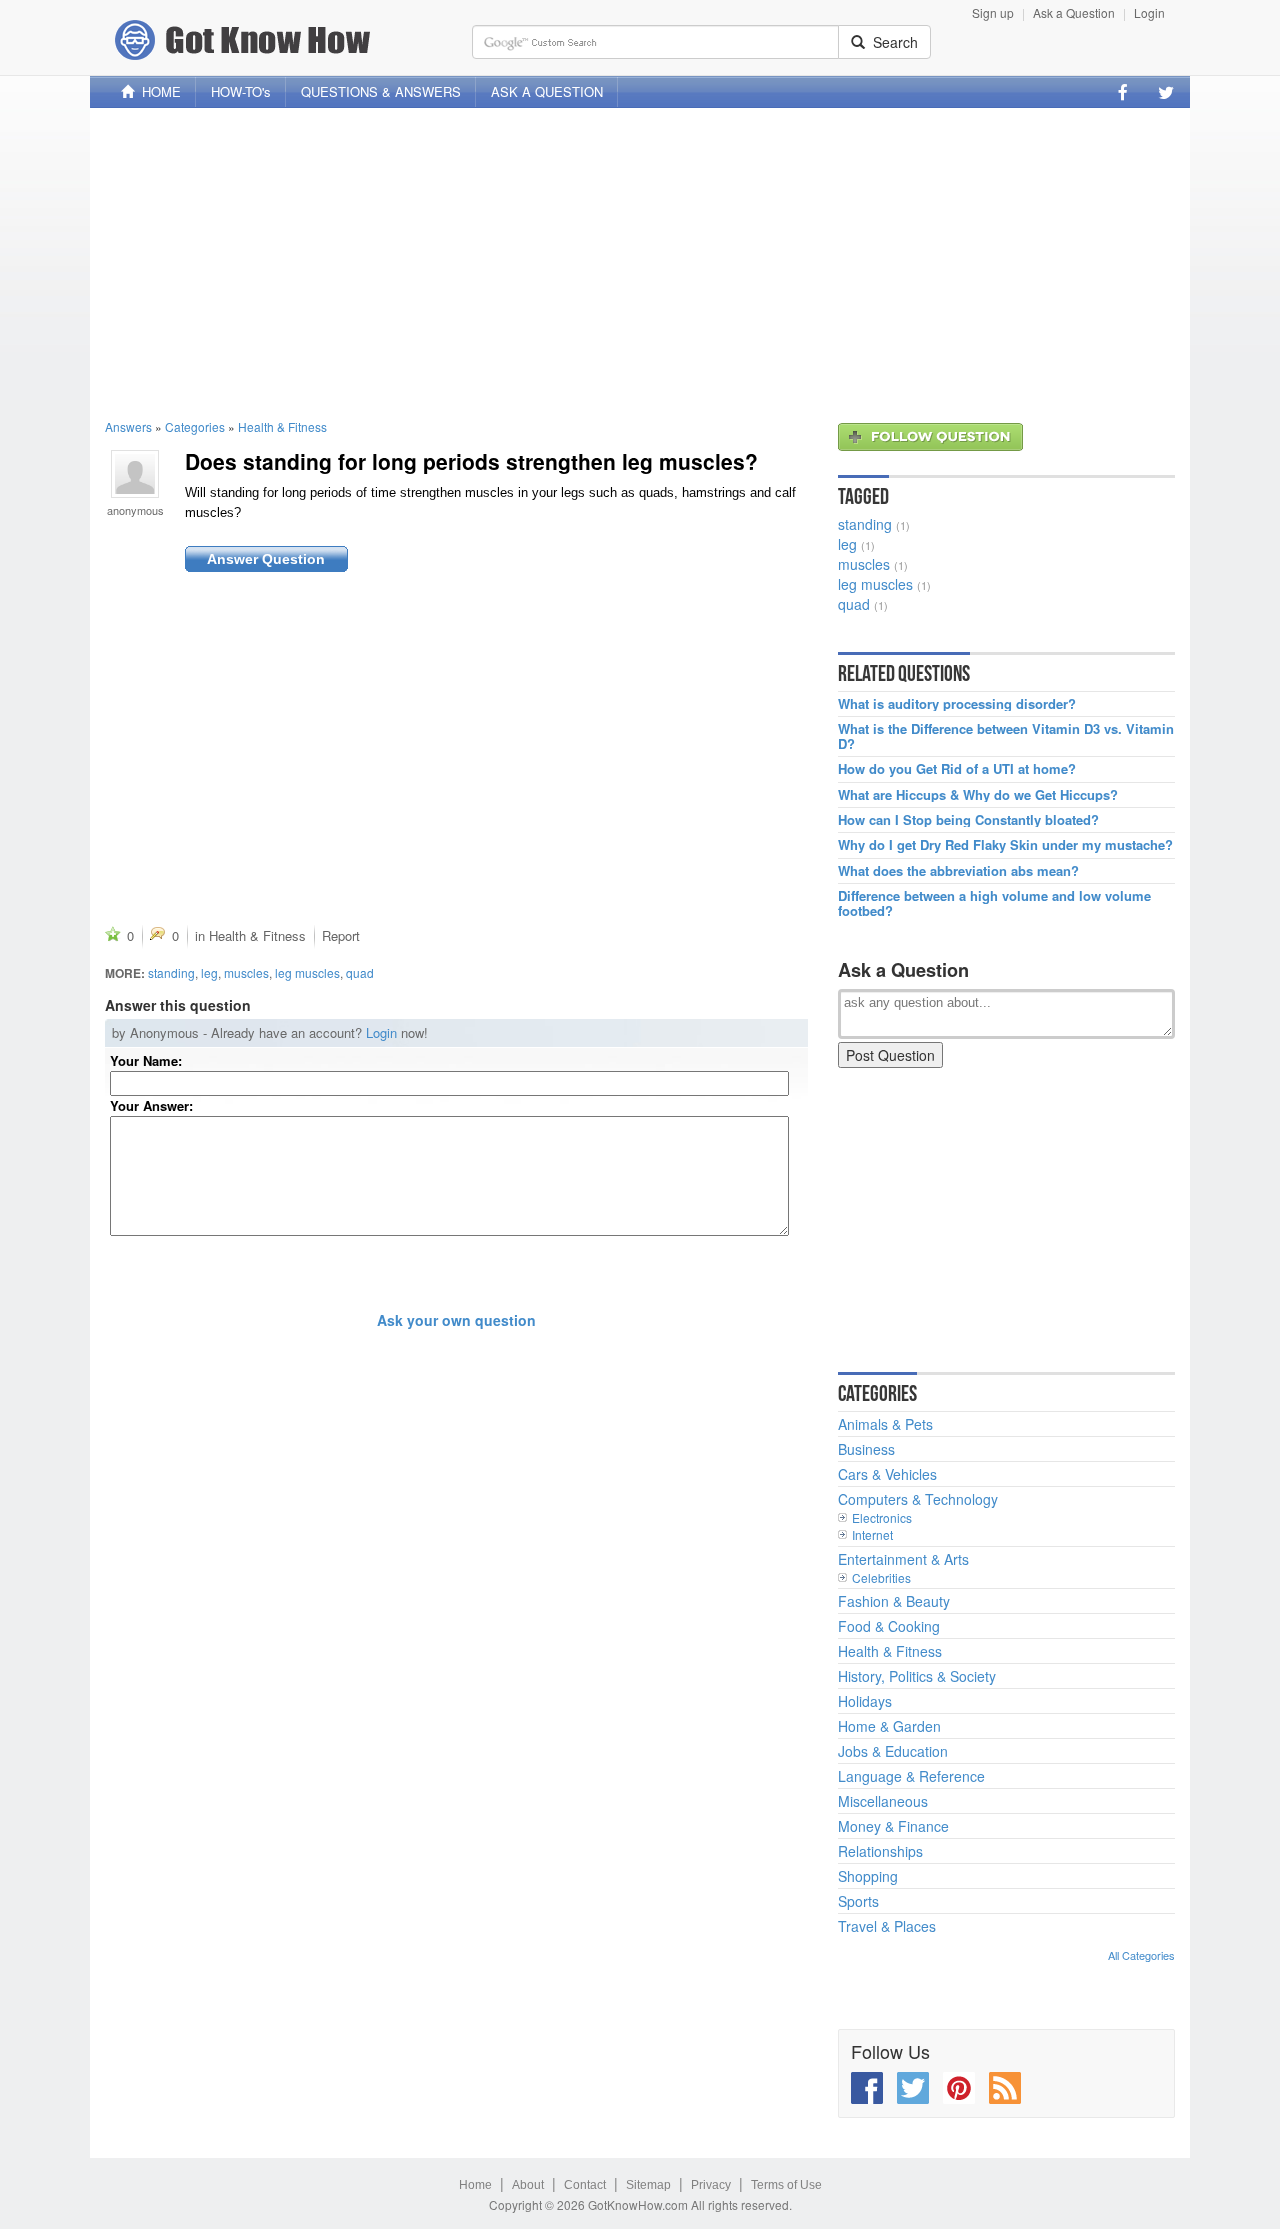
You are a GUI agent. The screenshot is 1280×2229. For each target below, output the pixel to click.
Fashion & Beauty (894, 1601)
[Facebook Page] (1123, 92)
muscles (246, 972)
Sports (858, 1901)
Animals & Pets (885, 1424)
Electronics (882, 1517)
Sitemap (648, 2185)
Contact (585, 2185)
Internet (872, 1534)
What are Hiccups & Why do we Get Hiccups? (978, 795)
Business (866, 1449)
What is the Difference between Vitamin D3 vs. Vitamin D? (1006, 736)
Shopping (868, 1876)
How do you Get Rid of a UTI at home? (957, 769)
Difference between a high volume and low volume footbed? (994, 903)
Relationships (880, 1851)
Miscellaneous (883, 1801)
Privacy (711, 2185)
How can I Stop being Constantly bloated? (968, 820)
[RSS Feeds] (1005, 2088)
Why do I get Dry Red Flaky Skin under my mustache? (1005, 845)
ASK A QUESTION (547, 91)
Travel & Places (887, 1926)
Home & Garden (889, 1726)
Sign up (993, 12)
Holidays (865, 1701)
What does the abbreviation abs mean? (958, 871)
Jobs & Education (893, 1751)
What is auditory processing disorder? (957, 704)
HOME (157, 91)
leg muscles (307, 972)
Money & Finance (893, 1826)
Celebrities (881, 1577)
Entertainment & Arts (903, 1559)
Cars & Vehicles (887, 1474)
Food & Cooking (889, 1626)
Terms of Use (786, 2185)
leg (209, 972)
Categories (195, 426)
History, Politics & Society (917, 1676)
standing (171, 972)
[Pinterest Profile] (959, 2088)
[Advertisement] (640, 263)
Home (475, 2185)
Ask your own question (456, 1320)
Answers (128, 426)
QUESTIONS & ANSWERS (381, 91)
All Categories (1141, 1955)
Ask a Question (1074, 12)
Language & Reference (911, 1776)
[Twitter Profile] (1166, 92)
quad (360, 972)
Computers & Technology (918, 1499)
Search (891, 42)
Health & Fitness (282, 426)
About (528, 2185)
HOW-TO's (241, 91)
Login (1149, 12)
